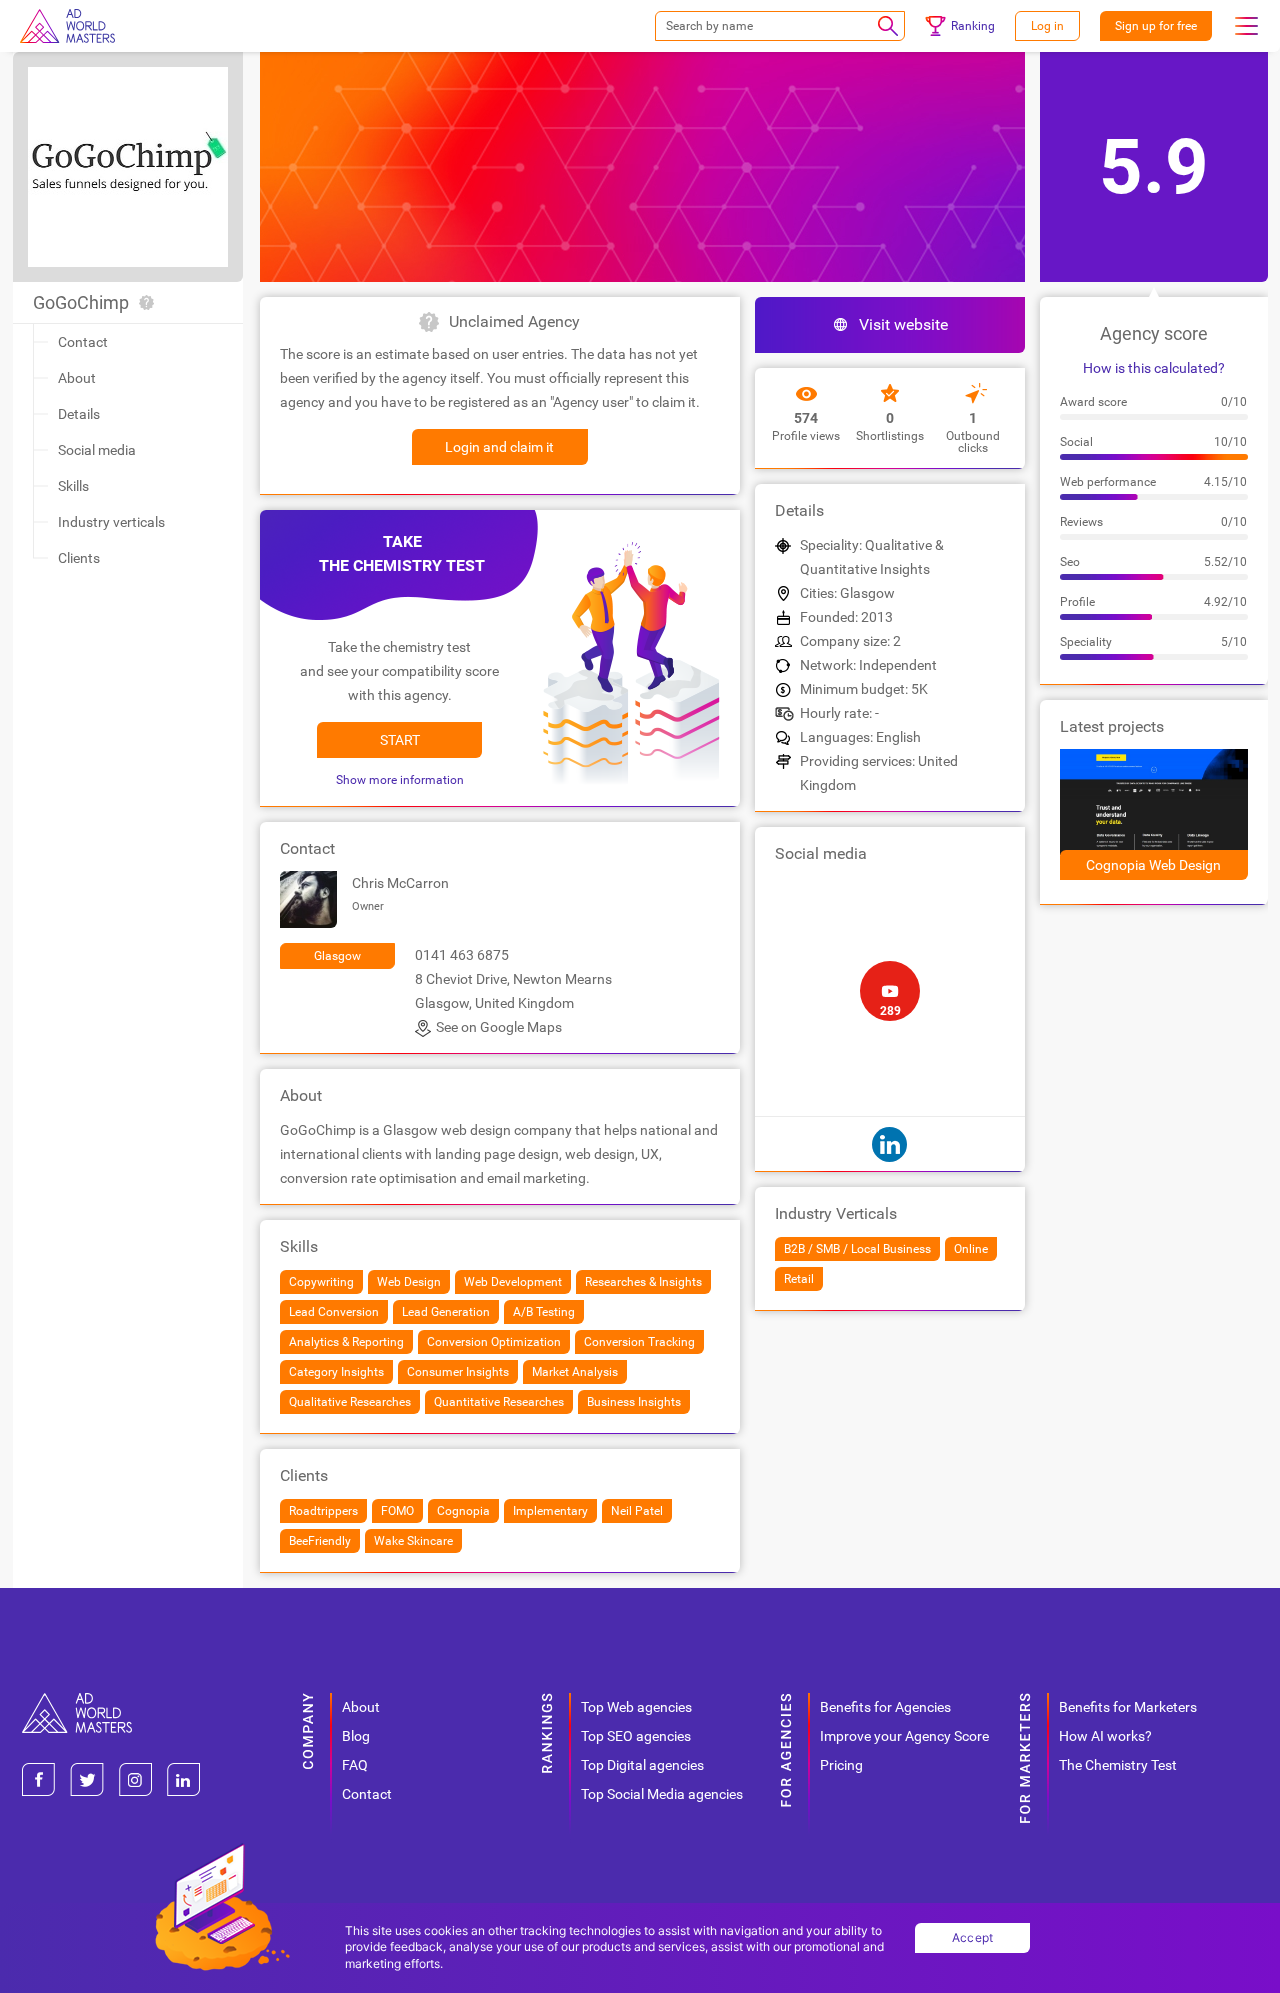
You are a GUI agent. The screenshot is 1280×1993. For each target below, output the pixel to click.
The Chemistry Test (1118, 1765)
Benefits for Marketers (1128, 1707)
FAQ (355, 1765)
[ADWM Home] (77, 1700)
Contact (83, 342)
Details (79, 414)
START (400, 740)
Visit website (903, 324)
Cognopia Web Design (1153, 865)
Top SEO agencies (636, 1736)
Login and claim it (499, 447)
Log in (1047, 26)
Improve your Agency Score (904, 1736)
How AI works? (1105, 1736)
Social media (97, 450)
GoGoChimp (81, 302)
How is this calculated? (1154, 368)
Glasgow (337, 956)
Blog (356, 1736)
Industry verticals (111, 522)
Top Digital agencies (642, 1765)
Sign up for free (1156, 26)
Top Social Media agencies (662, 1794)
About (77, 378)
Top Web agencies (636, 1707)
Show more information (400, 780)
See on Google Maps (499, 1027)
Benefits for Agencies (885, 1707)
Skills (73, 486)
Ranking (973, 26)
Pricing (841, 1765)
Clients (79, 558)
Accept (973, 1937)
